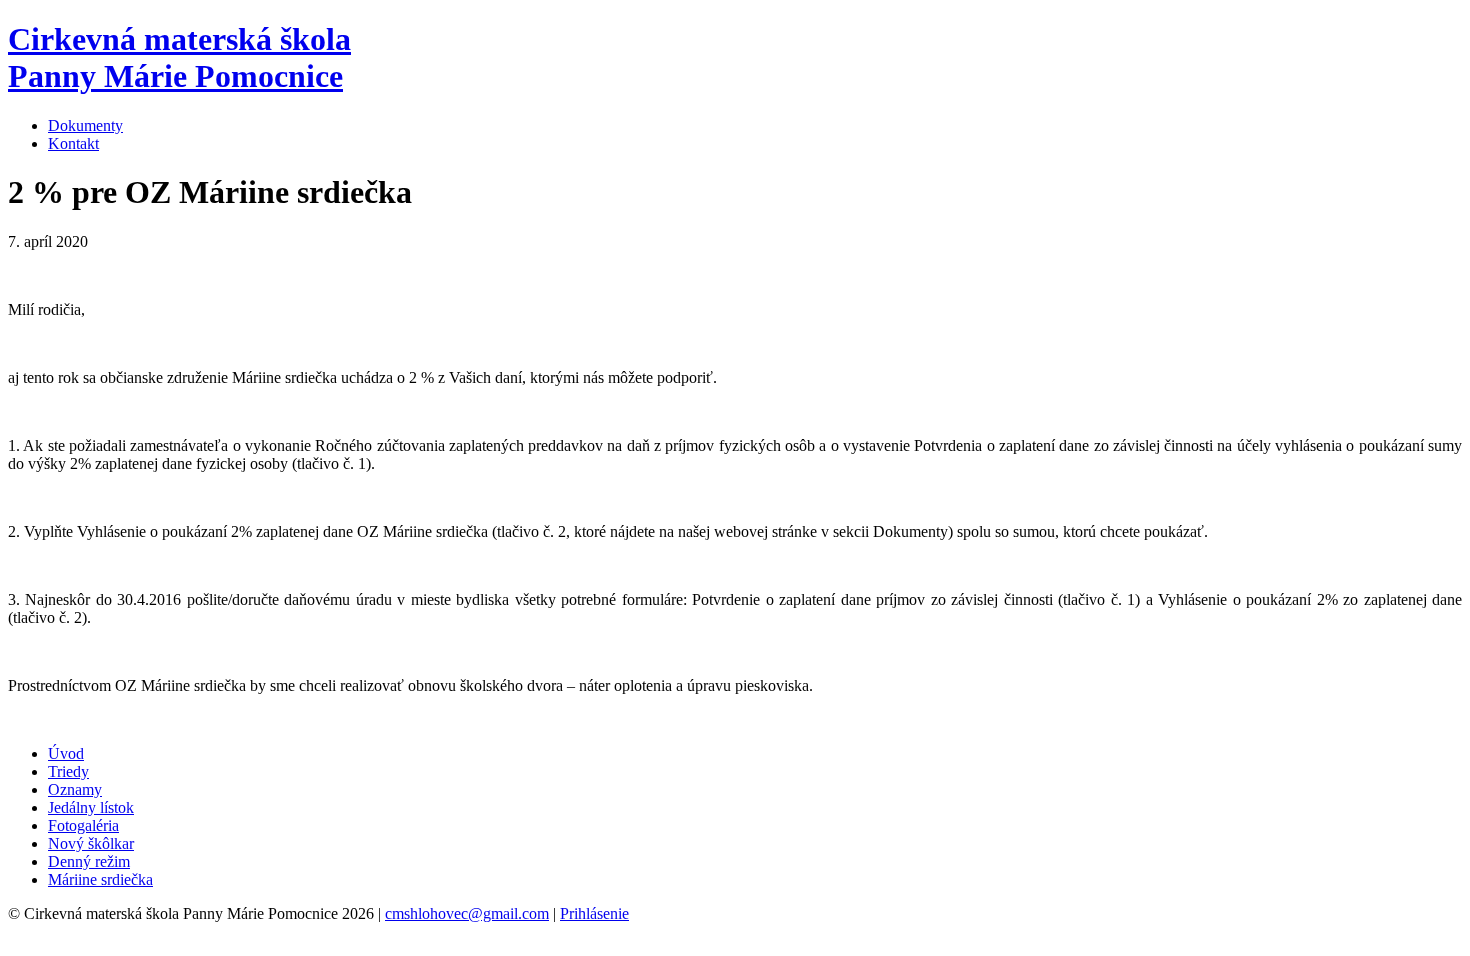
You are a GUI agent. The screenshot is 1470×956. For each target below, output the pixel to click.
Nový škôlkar (91, 843)
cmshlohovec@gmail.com (467, 913)
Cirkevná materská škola (179, 57)
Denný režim (89, 861)
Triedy (68, 771)
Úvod (66, 753)
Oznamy (75, 789)
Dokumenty (85, 125)
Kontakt (73, 143)
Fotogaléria (83, 825)
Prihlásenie (594, 913)
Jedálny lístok (91, 807)
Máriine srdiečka (100, 879)
